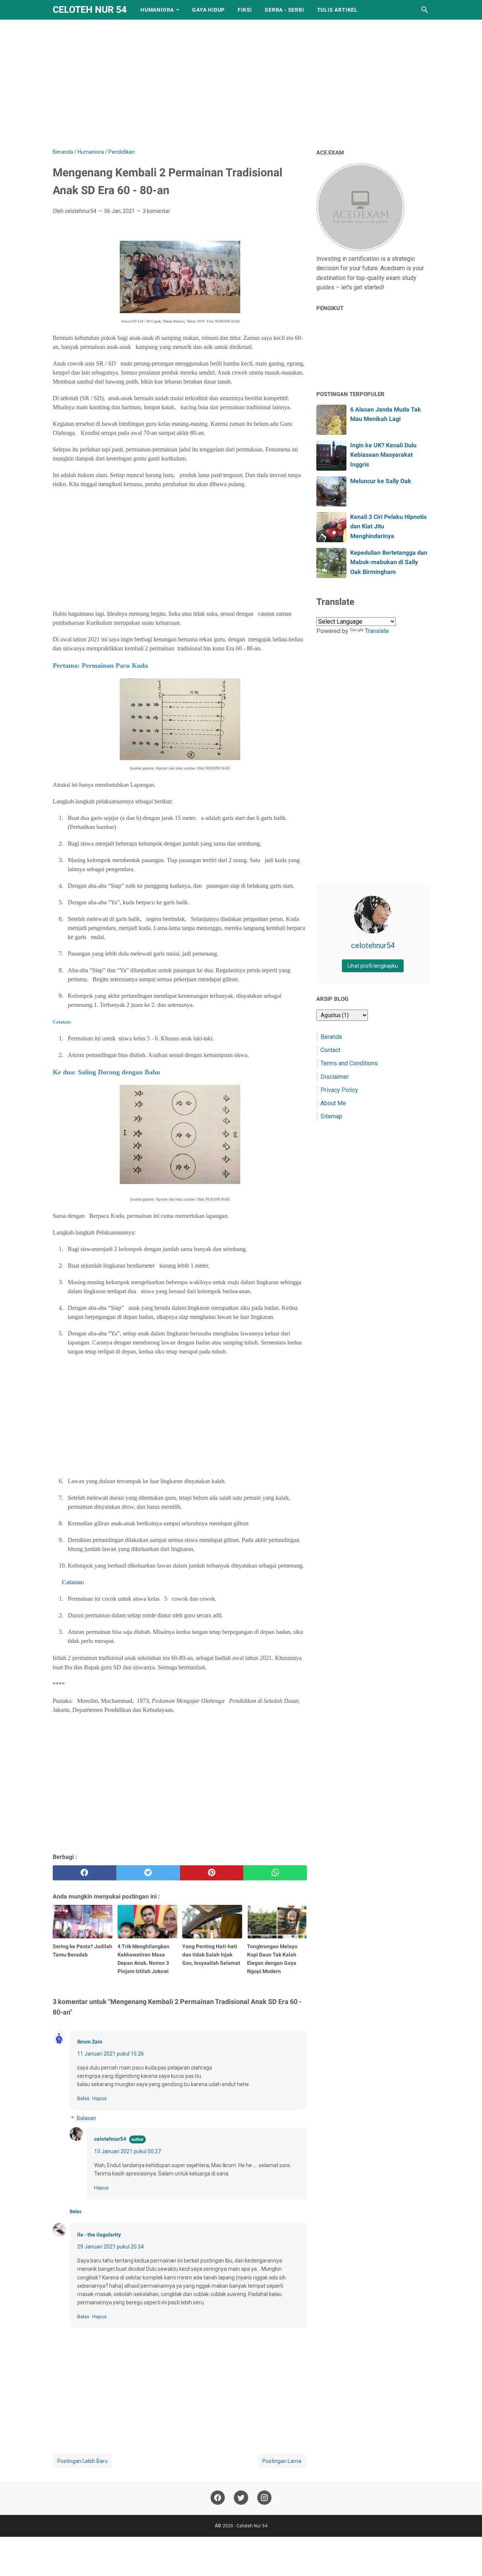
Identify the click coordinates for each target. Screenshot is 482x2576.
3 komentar (156, 211)
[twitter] (148, 1873)
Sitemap (331, 1116)
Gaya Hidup (208, 10)
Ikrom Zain (90, 2042)
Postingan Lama (282, 2461)
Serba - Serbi (284, 10)
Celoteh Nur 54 (90, 10)
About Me (333, 1103)
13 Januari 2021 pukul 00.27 (127, 2151)
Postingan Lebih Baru (82, 2461)
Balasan (86, 2118)
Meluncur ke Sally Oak (381, 481)
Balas (83, 2098)
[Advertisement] (241, 84)
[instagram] (264, 2498)
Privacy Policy (339, 1090)
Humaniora (157, 10)
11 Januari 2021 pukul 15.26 (111, 2054)
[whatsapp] (275, 1873)
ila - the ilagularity (99, 2235)
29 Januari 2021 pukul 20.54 (111, 2247)
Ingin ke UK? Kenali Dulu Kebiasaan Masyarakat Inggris (383, 455)
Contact (330, 1050)
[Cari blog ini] (425, 10)
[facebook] (85, 1873)
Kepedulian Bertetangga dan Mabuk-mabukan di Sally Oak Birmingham (389, 562)
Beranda (331, 1037)
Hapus (99, 2098)
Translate (377, 631)
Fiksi (245, 10)
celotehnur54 (110, 2139)
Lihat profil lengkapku (373, 966)
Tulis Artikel (337, 10)
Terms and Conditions (349, 1063)
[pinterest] (212, 1873)
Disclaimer (335, 1077)
